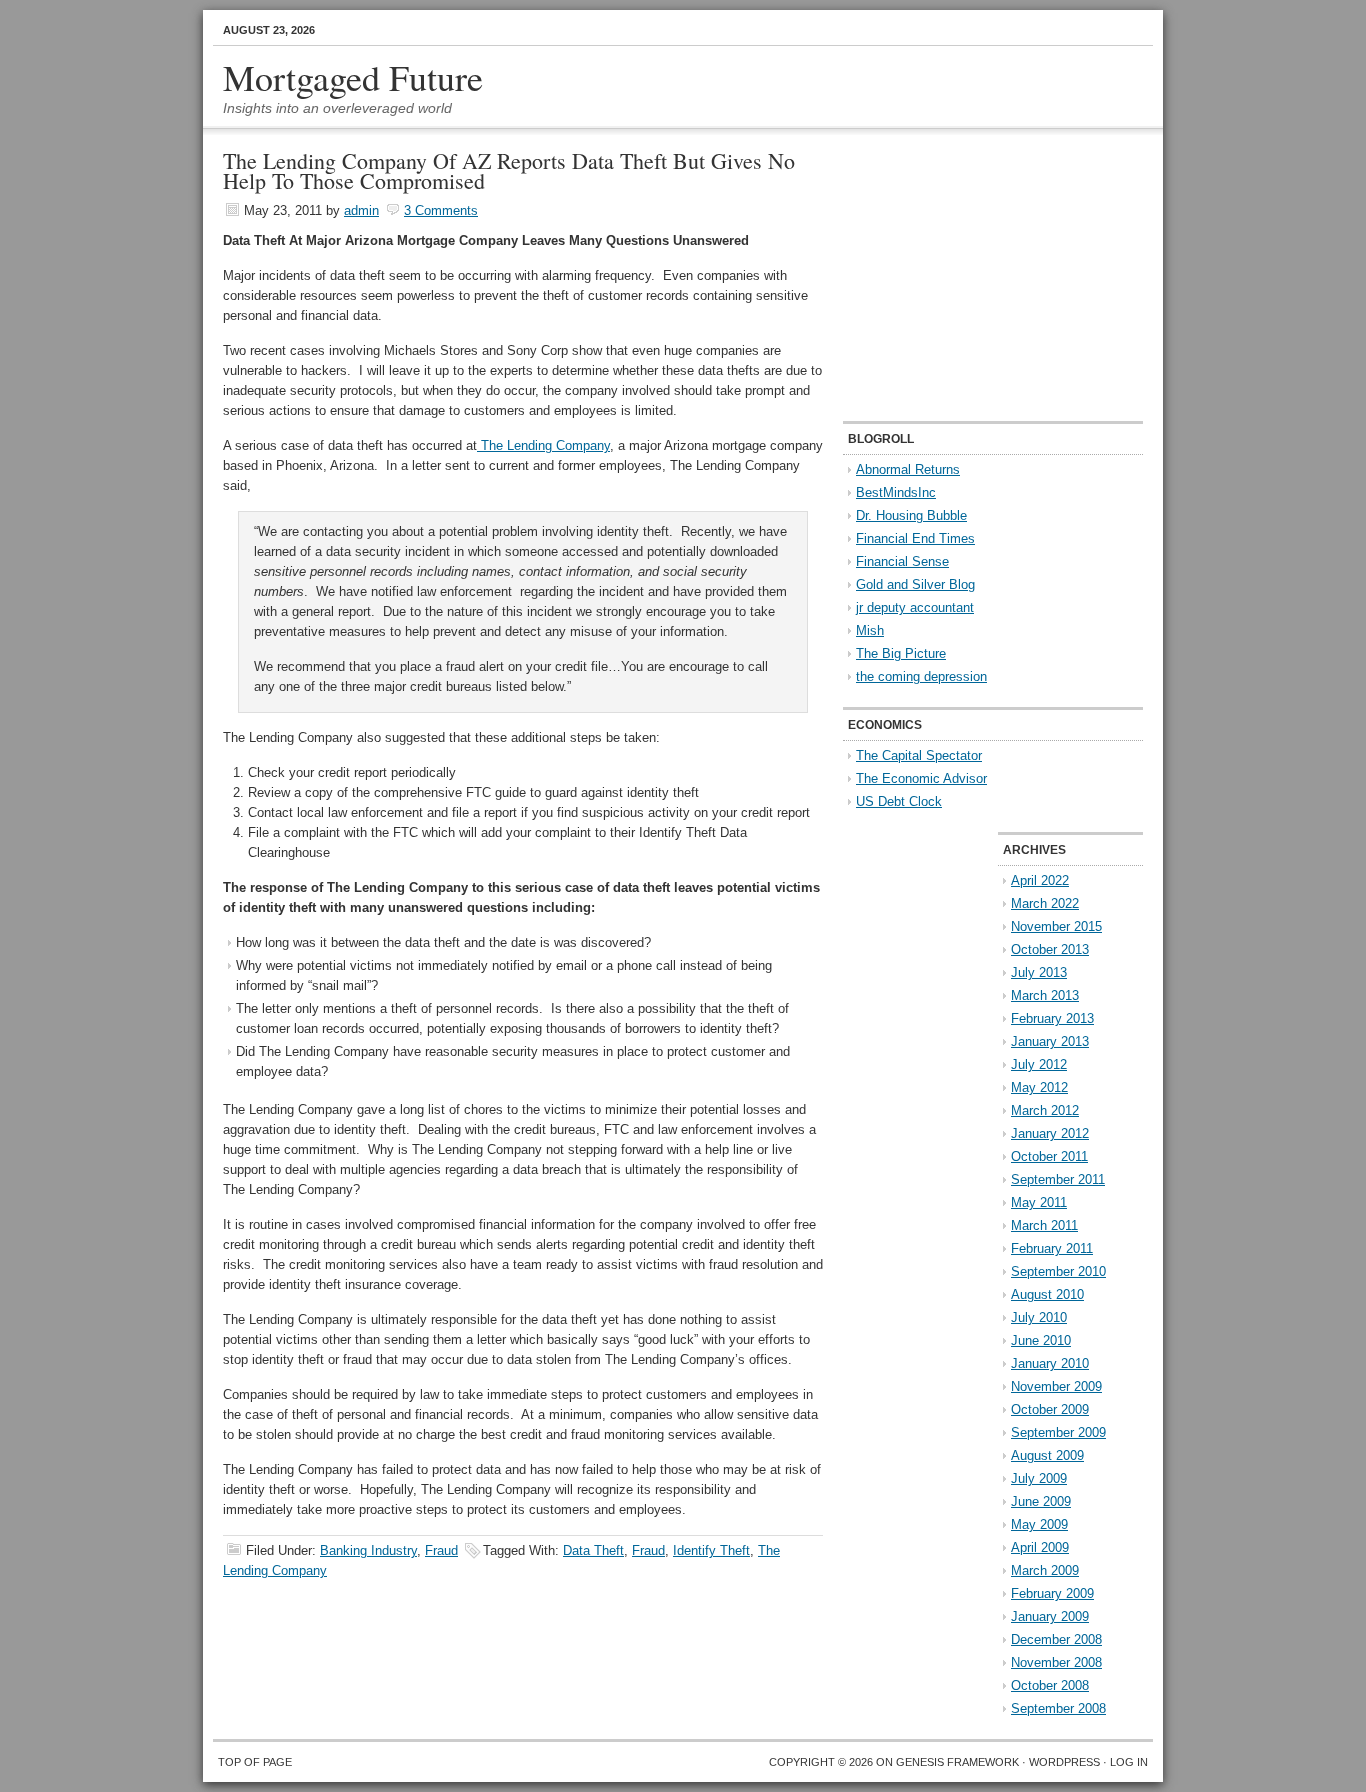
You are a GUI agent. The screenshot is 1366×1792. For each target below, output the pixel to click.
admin (361, 210)
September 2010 (1058, 1271)
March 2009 (1045, 1570)
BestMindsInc (896, 492)
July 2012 (1039, 1064)
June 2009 (1041, 1501)
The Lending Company (543, 445)
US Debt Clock (899, 801)
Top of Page (255, 1762)
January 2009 (1050, 1616)
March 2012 (1045, 1110)
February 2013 (1052, 1018)
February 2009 (1052, 1593)
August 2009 (1047, 1455)
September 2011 (1058, 1179)
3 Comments (441, 210)
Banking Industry (368, 1550)
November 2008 (1056, 1662)
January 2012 (1050, 1133)
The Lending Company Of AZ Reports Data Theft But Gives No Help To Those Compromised (509, 170)
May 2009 (1039, 1524)
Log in (1129, 1762)
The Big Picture (901, 653)
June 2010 (1041, 1340)
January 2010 (1050, 1363)
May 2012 (1039, 1087)
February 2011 (1052, 1248)
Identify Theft (711, 1550)
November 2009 (1056, 1386)
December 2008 (1056, 1639)
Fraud (441, 1550)
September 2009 (1058, 1432)
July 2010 (1039, 1317)
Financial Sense (902, 561)
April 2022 (1040, 880)
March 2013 (1045, 995)
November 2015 (1056, 926)
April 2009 (1040, 1547)
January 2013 (1050, 1041)
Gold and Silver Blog (915, 584)
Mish (870, 630)
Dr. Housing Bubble (911, 515)
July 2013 (1039, 972)
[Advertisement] (968, 276)
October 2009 (1050, 1409)
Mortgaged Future (353, 77)
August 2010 (1047, 1294)
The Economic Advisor (921, 778)
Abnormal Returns (908, 469)
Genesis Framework (957, 1762)
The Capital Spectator (919, 755)
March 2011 (1044, 1225)
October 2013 (1050, 949)
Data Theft (593, 1550)
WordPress (1064, 1762)
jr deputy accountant (915, 607)
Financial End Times (915, 538)
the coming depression (921, 676)
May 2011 (1039, 1202)
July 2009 (1039, 1478)
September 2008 (1058, 1708)
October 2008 (1050, 1685)
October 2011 (1049, 1156)
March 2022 (1045, 903)
